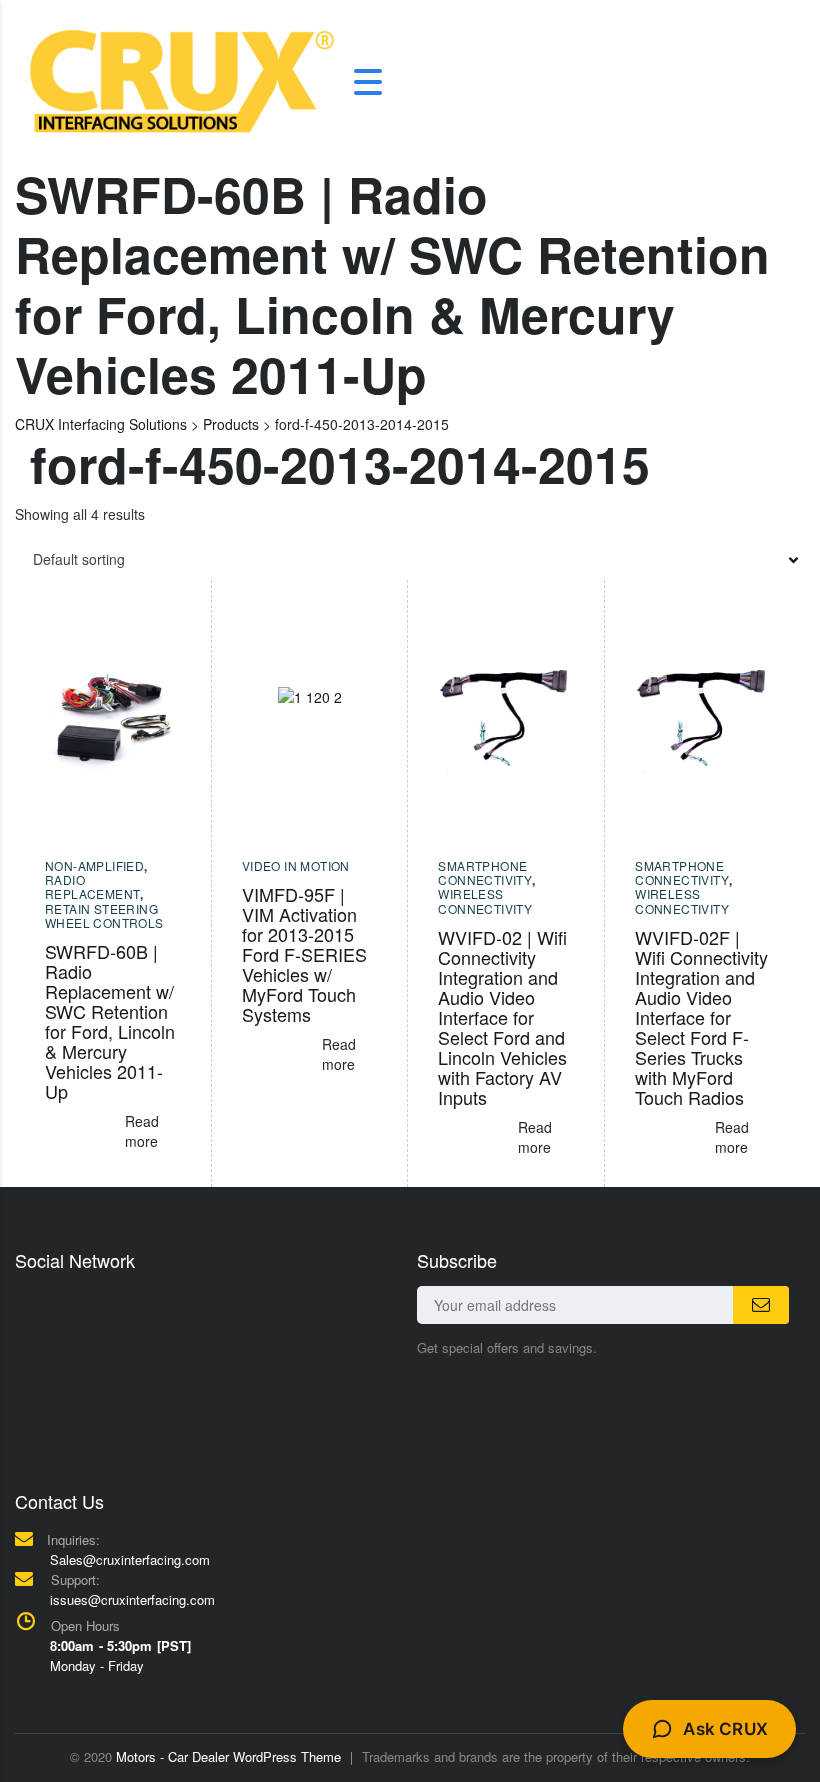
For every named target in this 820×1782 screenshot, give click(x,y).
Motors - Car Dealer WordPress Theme (228, 1756)
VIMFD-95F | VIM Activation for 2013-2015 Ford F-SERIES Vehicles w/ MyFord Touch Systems (304, 954)
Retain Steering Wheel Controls (104, 915)
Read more (142, 1131)
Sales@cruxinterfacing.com (130, 1559)
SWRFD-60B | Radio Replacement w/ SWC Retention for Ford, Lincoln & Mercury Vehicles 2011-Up (110, 1021)
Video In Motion (296, 865)
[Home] (182, 79)
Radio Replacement (92, 886)
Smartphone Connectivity (485, 872)
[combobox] (410, 559)
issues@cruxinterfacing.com (132, 1599)
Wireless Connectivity (485, 900)
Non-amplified (94, 865)
